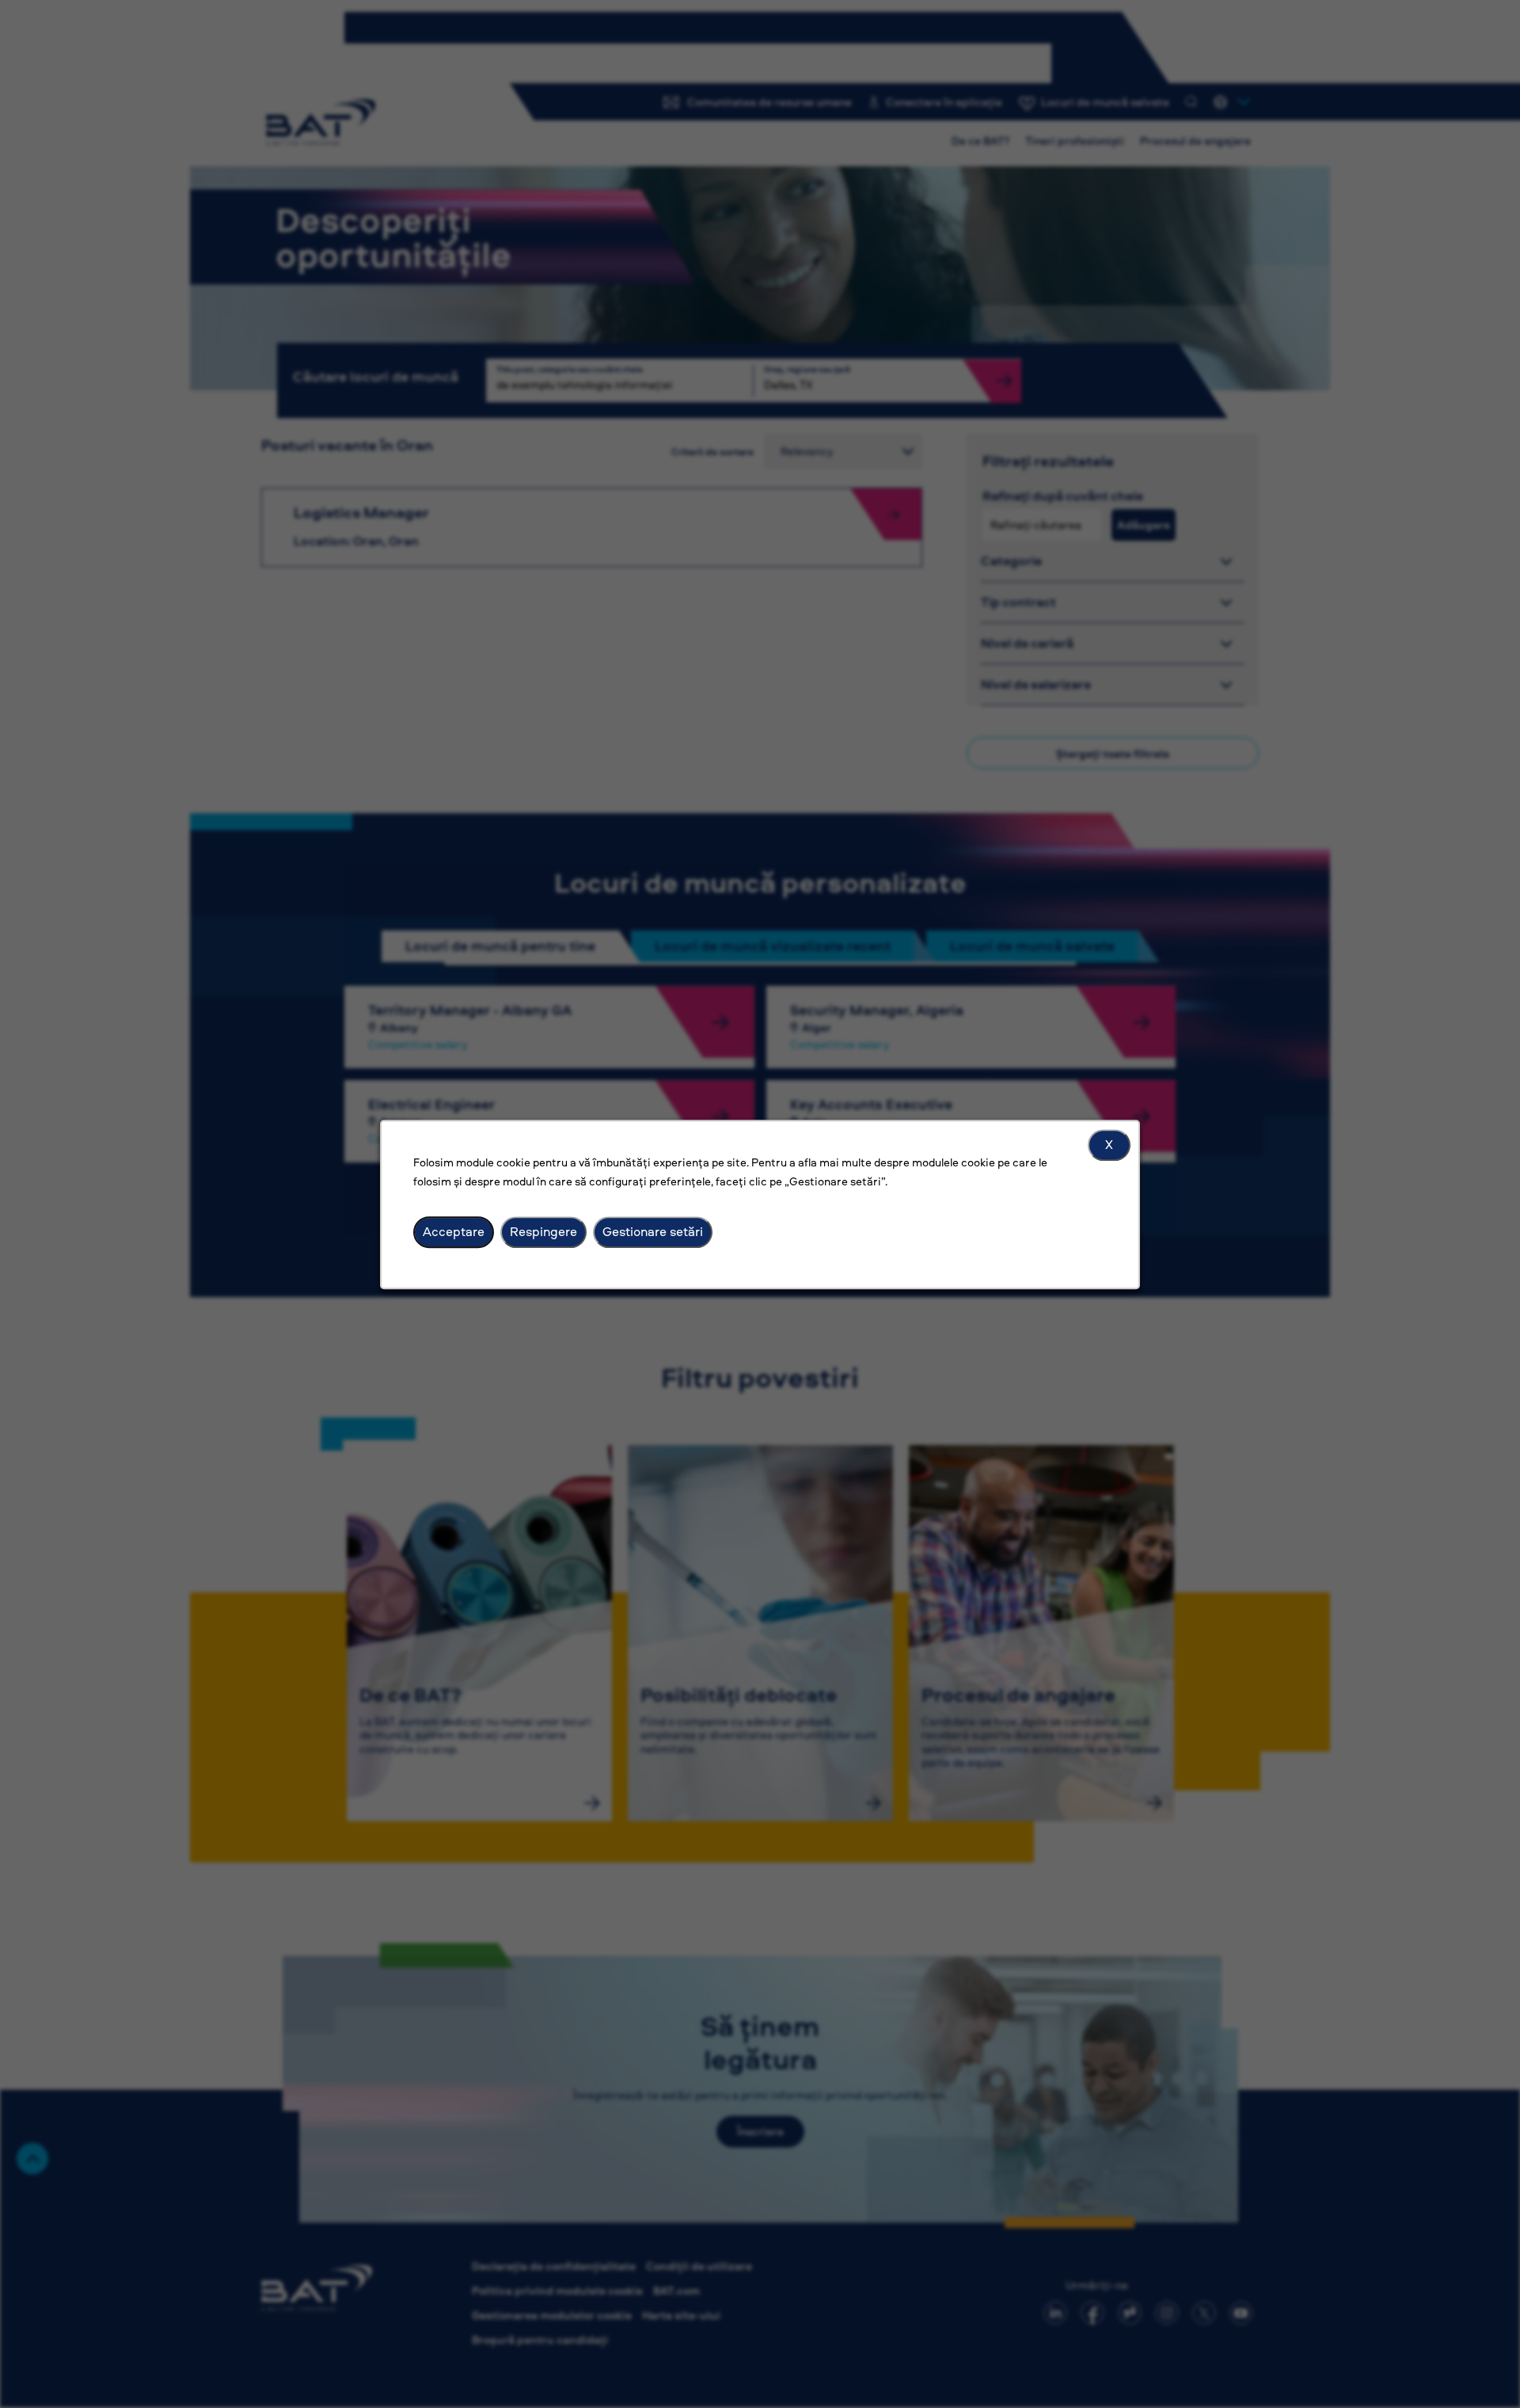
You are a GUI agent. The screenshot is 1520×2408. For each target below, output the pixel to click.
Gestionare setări (653, 1231)
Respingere (543, 1231)
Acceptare (454, 1231)
